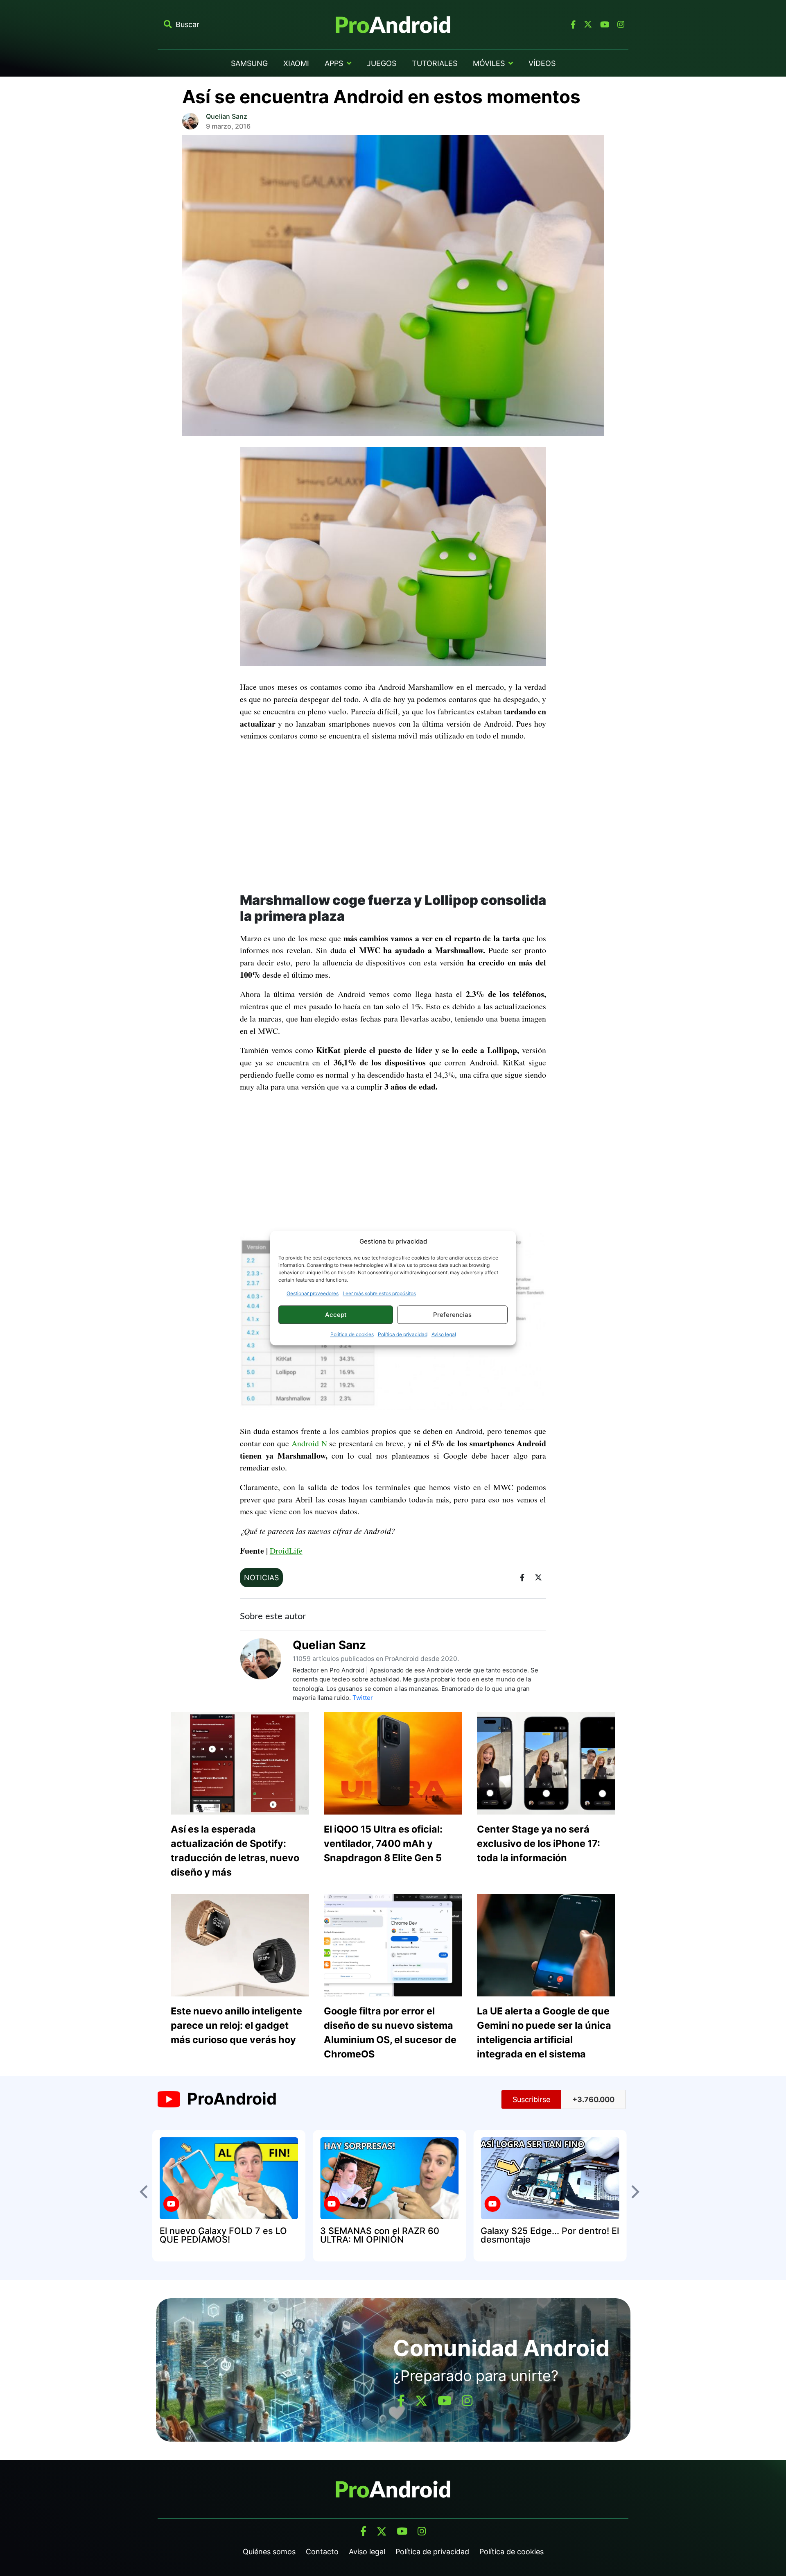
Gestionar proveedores (313, 1293)
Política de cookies (352, 1334)
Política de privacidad (403, 1334)
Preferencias (452, 1315)
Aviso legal (444, 1334)
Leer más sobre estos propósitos (379, 1293)
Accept (336, 1315)
